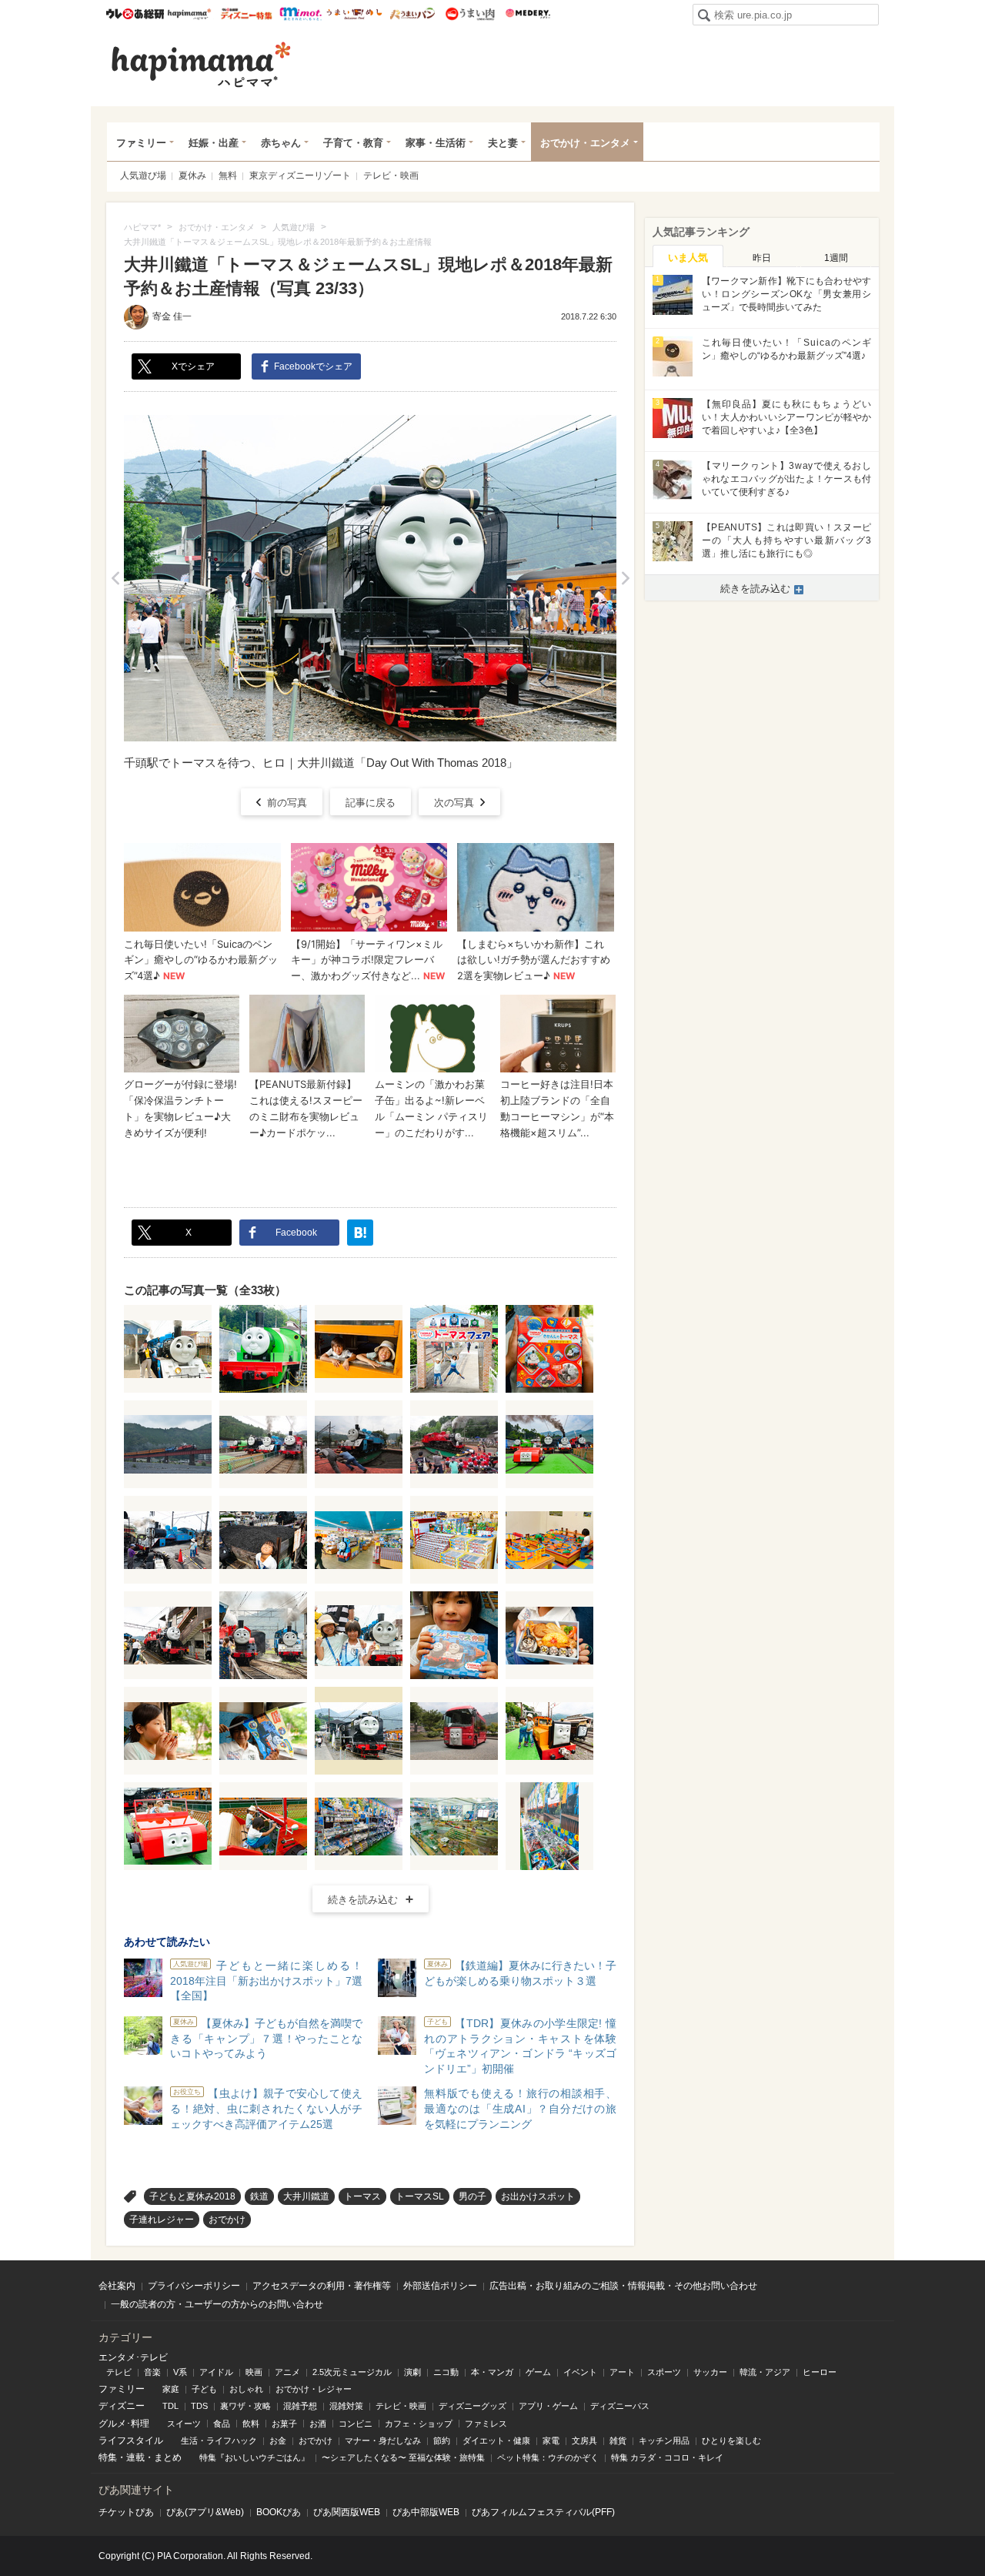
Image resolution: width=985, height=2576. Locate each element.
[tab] (688, 256)
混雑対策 (346, 2406)
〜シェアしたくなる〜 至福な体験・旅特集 (403, 2457)
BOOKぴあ (279, 2512)
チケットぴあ (126, 2512)
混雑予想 (300, 2406)
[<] (115, 578)
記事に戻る (371, 803)
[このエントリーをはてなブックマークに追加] (360, 1233)
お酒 (318, 2424)
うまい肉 (470, 14)
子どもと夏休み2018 (192, 2196)
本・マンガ (492, 2372)
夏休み (192, 176)
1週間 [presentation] (836, 258)
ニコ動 (446, 2372)
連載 (135, 2457)
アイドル (216, 2372)
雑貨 (618, 2441)
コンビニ (356, 2424)
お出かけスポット (538, 2196)
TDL (170, 2406)
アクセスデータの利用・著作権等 (322, 2286)
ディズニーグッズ (472, 2406)
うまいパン (412, 14)
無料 (228, 176)
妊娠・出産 (214, 143)
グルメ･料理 (124, 2424)
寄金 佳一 (172, 316)
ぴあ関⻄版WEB (347, 2512)
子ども (204, 2389)
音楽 (152, 2372)
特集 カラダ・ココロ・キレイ (667, 2457)
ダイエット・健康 (496, 2441)
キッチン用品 (664, 2441)
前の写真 (287, 803)
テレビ (119, 2372)
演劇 (412, 2372)
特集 (108, 2457)
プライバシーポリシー (194, 2286)
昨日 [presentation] (762, 258)
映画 (254, 2372)
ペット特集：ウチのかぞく (548, 2457)
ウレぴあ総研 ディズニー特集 (247, 14)
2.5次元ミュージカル (352, 2372)
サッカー (710, 2372)
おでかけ (227, 2220)
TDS (199, 2406)
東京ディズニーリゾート (300, 176)
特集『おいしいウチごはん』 (254, 2457)
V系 (180, 2372)
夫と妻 (503, 143)
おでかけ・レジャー (314, 2389)
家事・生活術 (436, 143)
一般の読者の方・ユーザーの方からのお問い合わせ (217, 2304)
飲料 (251, 2424)
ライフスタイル (131, 2441)
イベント (580, 2372)
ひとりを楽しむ (731, 2441)
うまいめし (354, 14)
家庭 (171, 2389)
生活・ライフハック (219, 2441)
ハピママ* (189, 14)
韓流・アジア (765, 2372)
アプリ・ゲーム (548, 2406)
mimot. (301, 14)
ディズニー (122, 2406)
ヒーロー (820, 2372)
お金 (278, 2441)
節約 (442, 2441)
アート (622, 2372)
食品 (222, 2424)
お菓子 (284, 2424)
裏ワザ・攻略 (245, 2406)
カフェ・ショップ (419, 2424)
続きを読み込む (363, 1900)
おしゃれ (246, 2389)
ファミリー (141, 143)
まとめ (168, 2457)
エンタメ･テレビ (133, 2357)
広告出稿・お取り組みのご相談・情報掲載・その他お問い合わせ (623, 2286)
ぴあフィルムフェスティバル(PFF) (543, 2512)
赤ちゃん (281, 143)
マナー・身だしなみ (383, 2441)
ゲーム (538, 2372)
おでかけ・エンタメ (585, 143)
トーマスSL (420, 2196)
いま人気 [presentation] (688, 258)
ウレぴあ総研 (135, 14)
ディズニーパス (620, 2406)
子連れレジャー (162, 2220)
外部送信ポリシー (440, 2286)
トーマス (362, 2196)
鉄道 (259, 2196)
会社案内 (117, 2286)
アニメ (287, 2372)
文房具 (584, 2441)
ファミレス (486, 2424)
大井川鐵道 (306, 2196)
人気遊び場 (143, 176)
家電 (551, 2441)
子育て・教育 (353, 143)
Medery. (528, 14)
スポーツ (664, 2372)
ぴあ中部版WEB (426, 2512)
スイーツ (184, 2424)
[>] (625, 578)
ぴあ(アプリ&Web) (205, 2512)
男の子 (472, 2196)
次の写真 (454, 803)
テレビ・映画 (391, 176)
